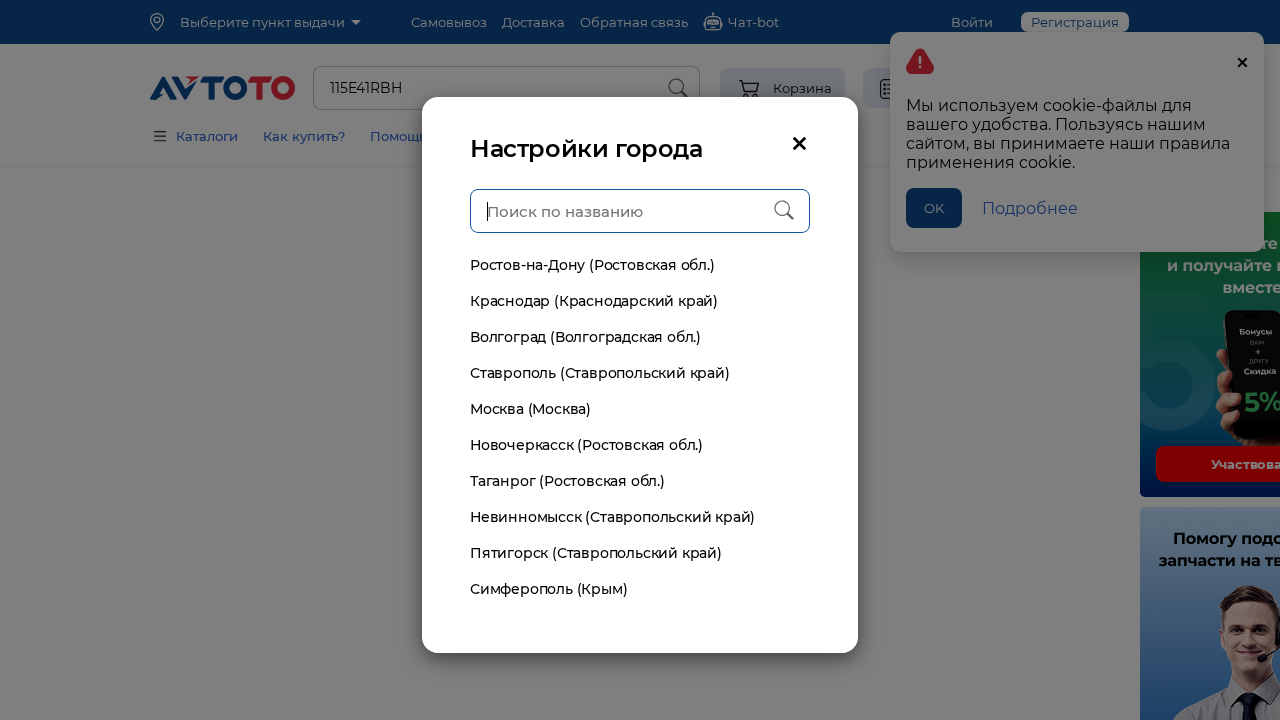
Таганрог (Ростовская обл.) (567, 481)
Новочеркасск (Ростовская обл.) (586, 445)
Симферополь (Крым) (548, 589)
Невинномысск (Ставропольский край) (612, 517)
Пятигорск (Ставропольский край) (596, 553)
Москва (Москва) (530, 409)
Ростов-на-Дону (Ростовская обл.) (592, 265)
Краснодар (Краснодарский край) (594, 301)
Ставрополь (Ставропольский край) (600, 373)
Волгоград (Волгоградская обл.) (585, 337)
